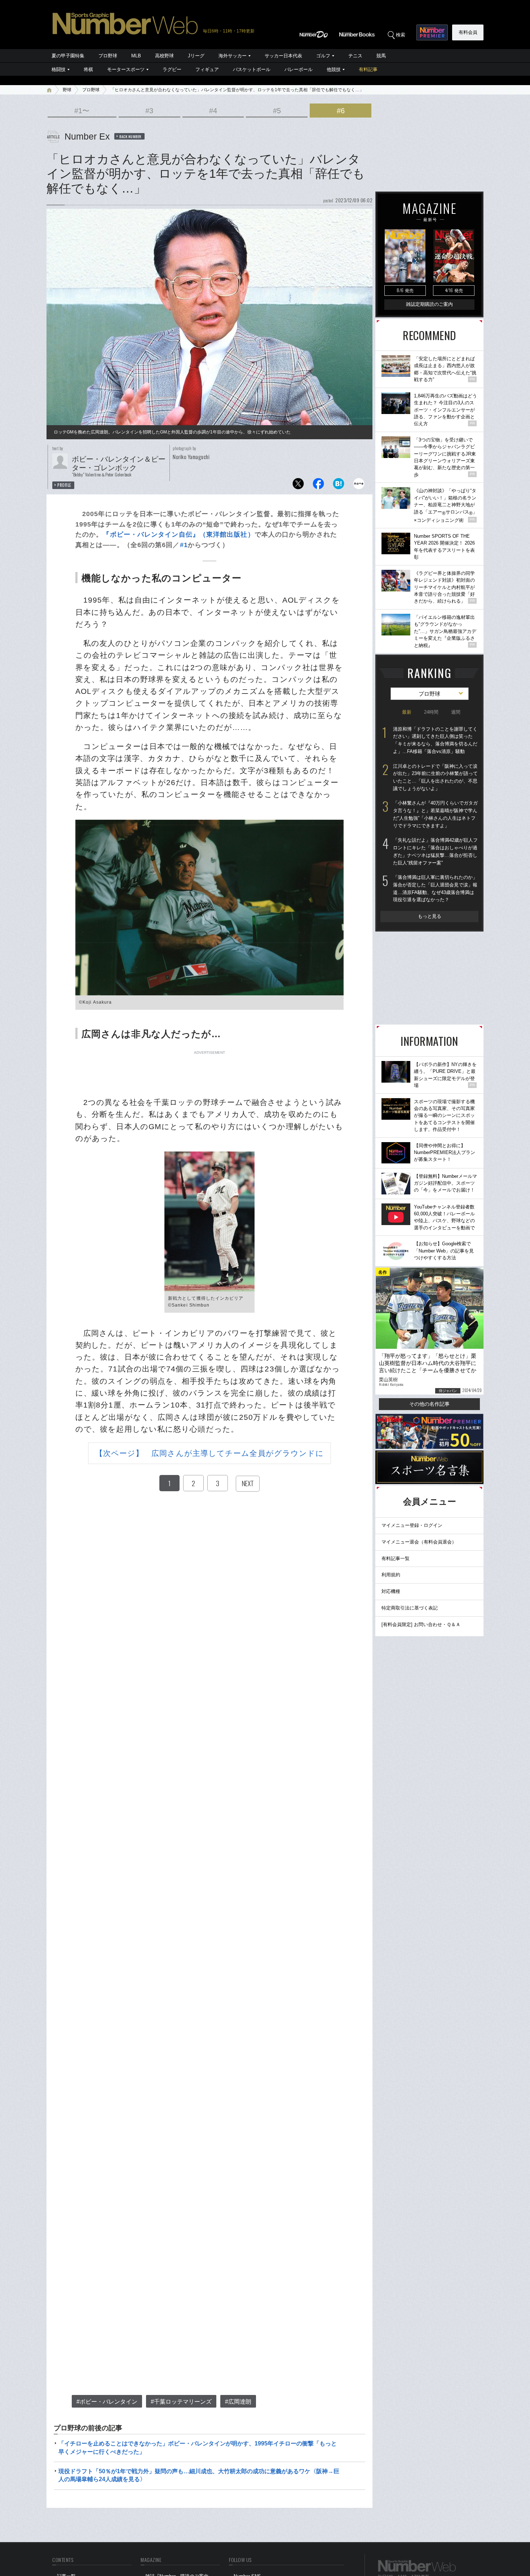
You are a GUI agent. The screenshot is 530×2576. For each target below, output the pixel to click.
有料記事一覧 (396, 1558)
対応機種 (391, 1591)
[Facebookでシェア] (318, 486)
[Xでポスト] (298, 486)
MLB (136, 56)
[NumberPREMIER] (432, 32)
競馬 (381, 56)
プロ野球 (108, 56)
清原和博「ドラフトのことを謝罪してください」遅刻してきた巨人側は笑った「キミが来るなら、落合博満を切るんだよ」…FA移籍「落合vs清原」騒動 (435, 740)
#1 (184, 545)
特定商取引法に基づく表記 (410, 1608)
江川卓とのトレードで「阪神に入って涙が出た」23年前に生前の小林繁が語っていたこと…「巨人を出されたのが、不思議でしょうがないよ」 (435, 777)
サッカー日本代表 (283, 56)
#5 (277, 111)
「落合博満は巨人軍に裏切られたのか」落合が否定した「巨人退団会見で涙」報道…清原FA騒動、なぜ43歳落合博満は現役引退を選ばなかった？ (435, 888)
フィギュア (207, 69)
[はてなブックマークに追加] (339, 486)
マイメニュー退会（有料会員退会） (419, 1542)
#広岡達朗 (238, 2402)
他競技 (334, 69)
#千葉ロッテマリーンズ (181, 2402)
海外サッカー (233, 56)
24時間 (431, 712)
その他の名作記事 (429, 1404)
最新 (407, 712)
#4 (213, 111)
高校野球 (164, 56)
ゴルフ (323, 56)
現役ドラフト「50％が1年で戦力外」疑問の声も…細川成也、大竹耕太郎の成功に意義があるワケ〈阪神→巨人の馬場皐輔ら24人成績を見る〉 (199, 2475)
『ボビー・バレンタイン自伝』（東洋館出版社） (178, 534)
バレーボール (299, 69)
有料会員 (468, 32)
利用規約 (391, 1575)
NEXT (248, 1483)
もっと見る (430, 916)
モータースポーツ (126, 69)
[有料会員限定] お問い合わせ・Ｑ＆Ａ (421, 1624)
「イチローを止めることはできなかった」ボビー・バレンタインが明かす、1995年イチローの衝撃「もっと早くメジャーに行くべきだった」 (198, 2447)
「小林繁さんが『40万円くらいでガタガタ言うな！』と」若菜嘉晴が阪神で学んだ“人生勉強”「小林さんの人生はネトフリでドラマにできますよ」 (435, 814)
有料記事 (368, 69)
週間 (456, 712)
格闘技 (59, 69)
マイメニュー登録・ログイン (412, 1525)
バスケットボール (252, 69)
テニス (355, 56)
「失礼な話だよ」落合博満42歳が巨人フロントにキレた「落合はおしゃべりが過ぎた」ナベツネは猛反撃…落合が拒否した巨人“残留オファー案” (435, 851)
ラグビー (172, 69)
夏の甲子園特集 (68, 56)
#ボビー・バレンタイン (107, 2402)
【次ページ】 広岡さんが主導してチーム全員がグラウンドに (210, 1453)
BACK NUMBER (131, 136)
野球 (67, 90)
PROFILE (64, 485)
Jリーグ (196, 56)
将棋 (88, 69)
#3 (149, 111)
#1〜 (82, 111)
